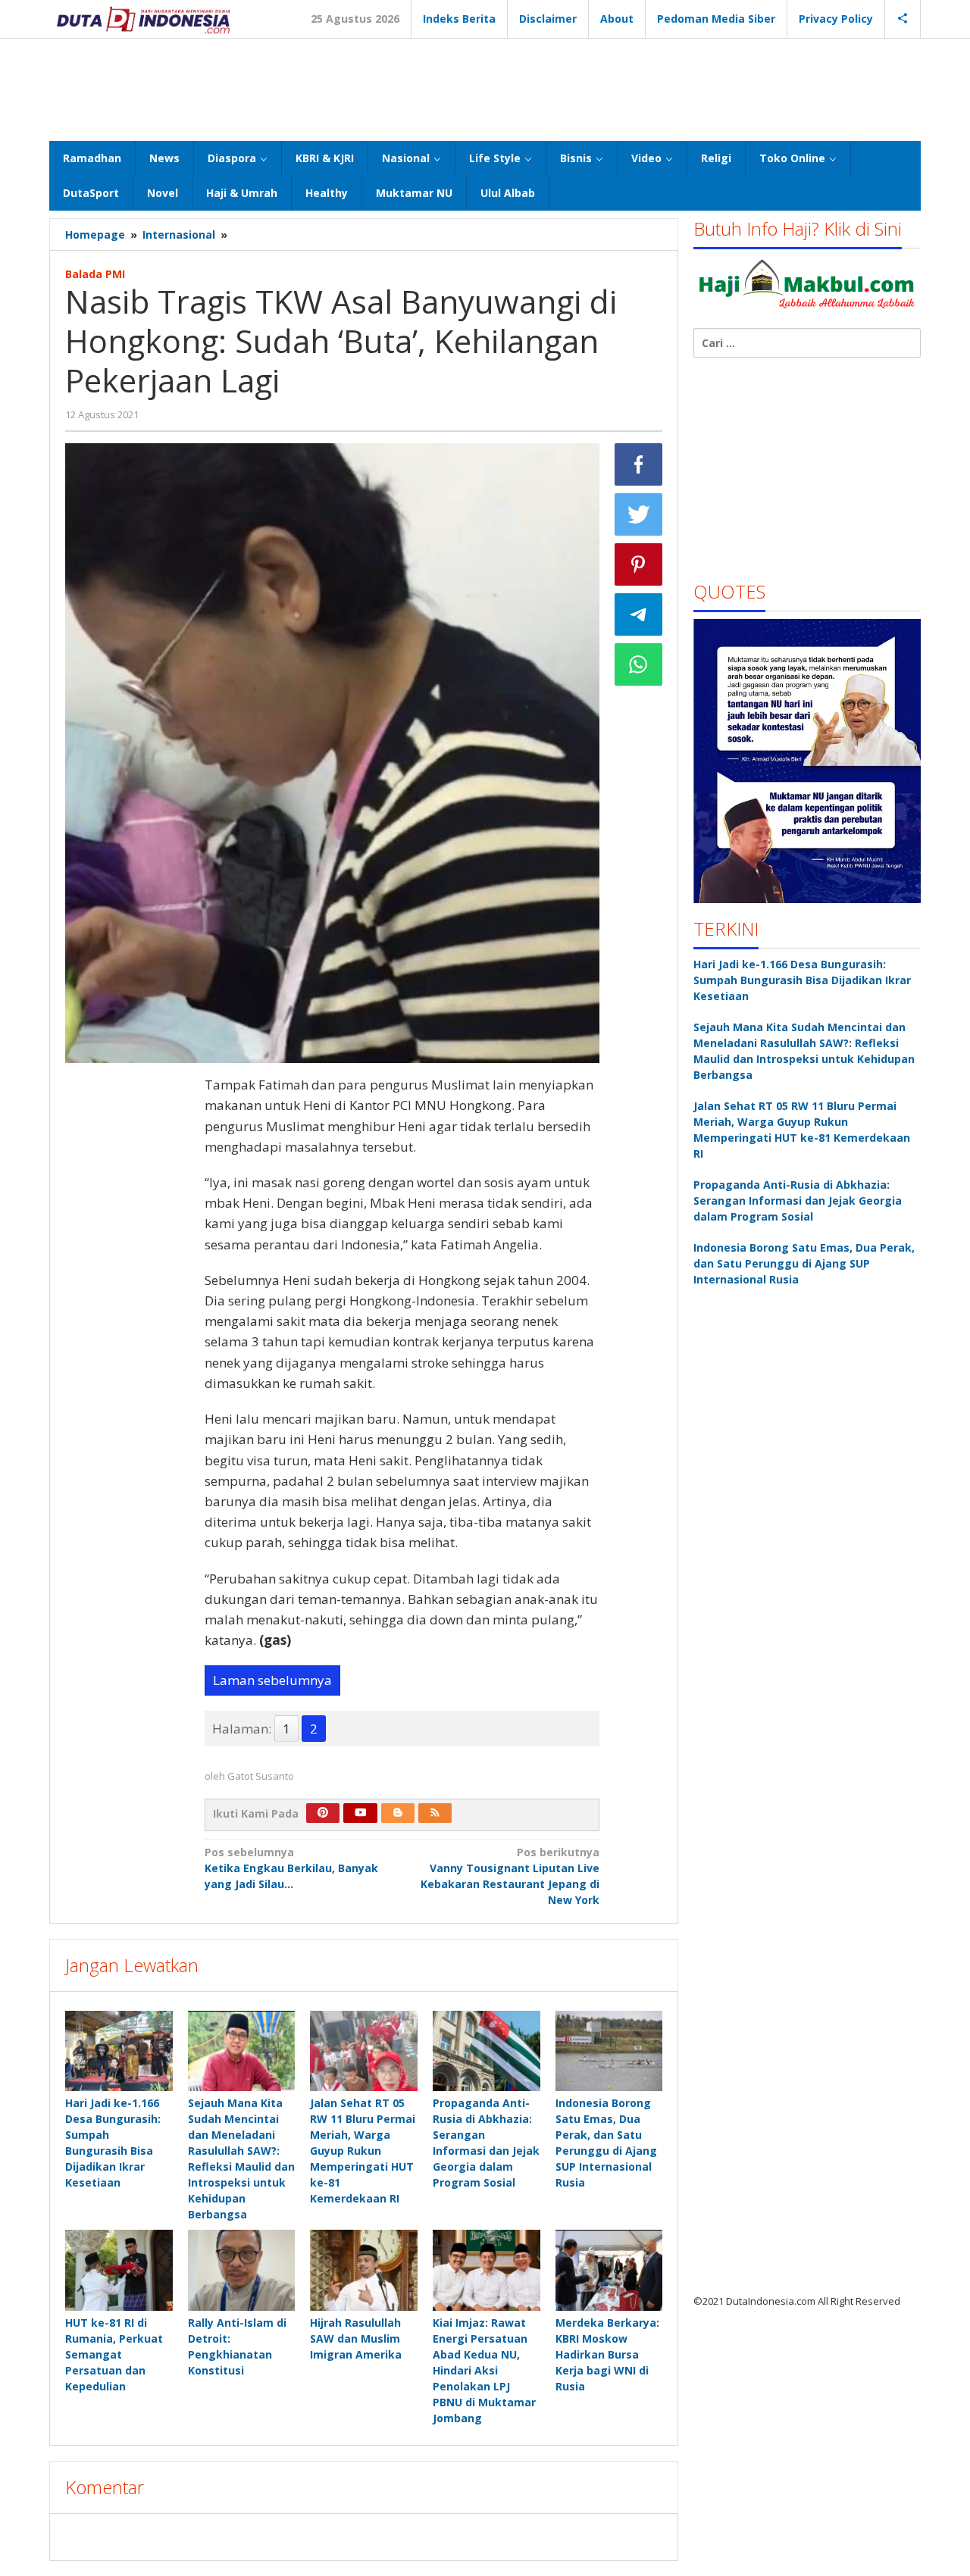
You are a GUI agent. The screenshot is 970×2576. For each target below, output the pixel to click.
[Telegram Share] (639, 614)
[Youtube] (361, 1813)
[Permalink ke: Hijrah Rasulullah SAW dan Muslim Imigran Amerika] (364, 2270)
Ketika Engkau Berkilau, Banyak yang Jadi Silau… (291, 1868)
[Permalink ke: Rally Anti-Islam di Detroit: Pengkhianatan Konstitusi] (242, 2270)
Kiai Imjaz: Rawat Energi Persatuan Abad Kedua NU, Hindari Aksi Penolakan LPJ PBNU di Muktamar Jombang (484, 2370)
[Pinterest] (323, 1813)
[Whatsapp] (639, 664)
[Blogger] (398, 1813)
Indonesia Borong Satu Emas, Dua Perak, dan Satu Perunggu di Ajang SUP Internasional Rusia (804, 1263)
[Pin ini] (639, 564)
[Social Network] (903, 19)
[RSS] (435, 1813)
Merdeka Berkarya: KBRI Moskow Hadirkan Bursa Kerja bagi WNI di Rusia (607, 2354)
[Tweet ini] (639, 514)
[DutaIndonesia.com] (143, 19)
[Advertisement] (485, 88)
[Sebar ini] (639, 464)
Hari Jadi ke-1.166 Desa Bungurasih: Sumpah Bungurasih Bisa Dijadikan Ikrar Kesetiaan (802, 980)
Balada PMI (95, 274)
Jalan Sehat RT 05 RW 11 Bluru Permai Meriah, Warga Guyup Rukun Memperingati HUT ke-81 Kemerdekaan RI (363, 2151)
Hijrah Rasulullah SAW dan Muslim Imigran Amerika (356, 2338)
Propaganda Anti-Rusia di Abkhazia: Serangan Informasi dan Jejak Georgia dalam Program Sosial (798, 1200)
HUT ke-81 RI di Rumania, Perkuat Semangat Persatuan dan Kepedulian (114, 2354)
